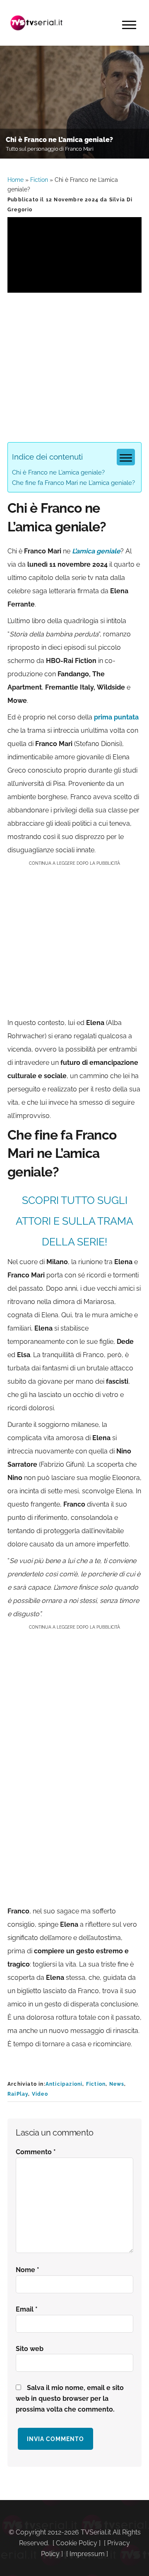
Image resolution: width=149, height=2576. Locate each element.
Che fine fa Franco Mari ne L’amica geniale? (73, 483)
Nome (28, 2270)
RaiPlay (18, 2094)
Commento (36, 2152)
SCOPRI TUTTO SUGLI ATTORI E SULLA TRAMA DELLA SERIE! (74, 1221)
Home (16, 180)
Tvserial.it (36, 23)
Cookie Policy (77, 2543)
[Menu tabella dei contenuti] (126, 457)
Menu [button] (129, 25)
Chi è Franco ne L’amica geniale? (58, 472)
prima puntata (116, 717)
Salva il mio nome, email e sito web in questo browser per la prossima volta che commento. (70, 2399)
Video (40, 2094)
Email (27, 2309)
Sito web (30, 2349)
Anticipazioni (64, 2084)
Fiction (39, 180)
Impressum (87, 2554)
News (117, 2084)
